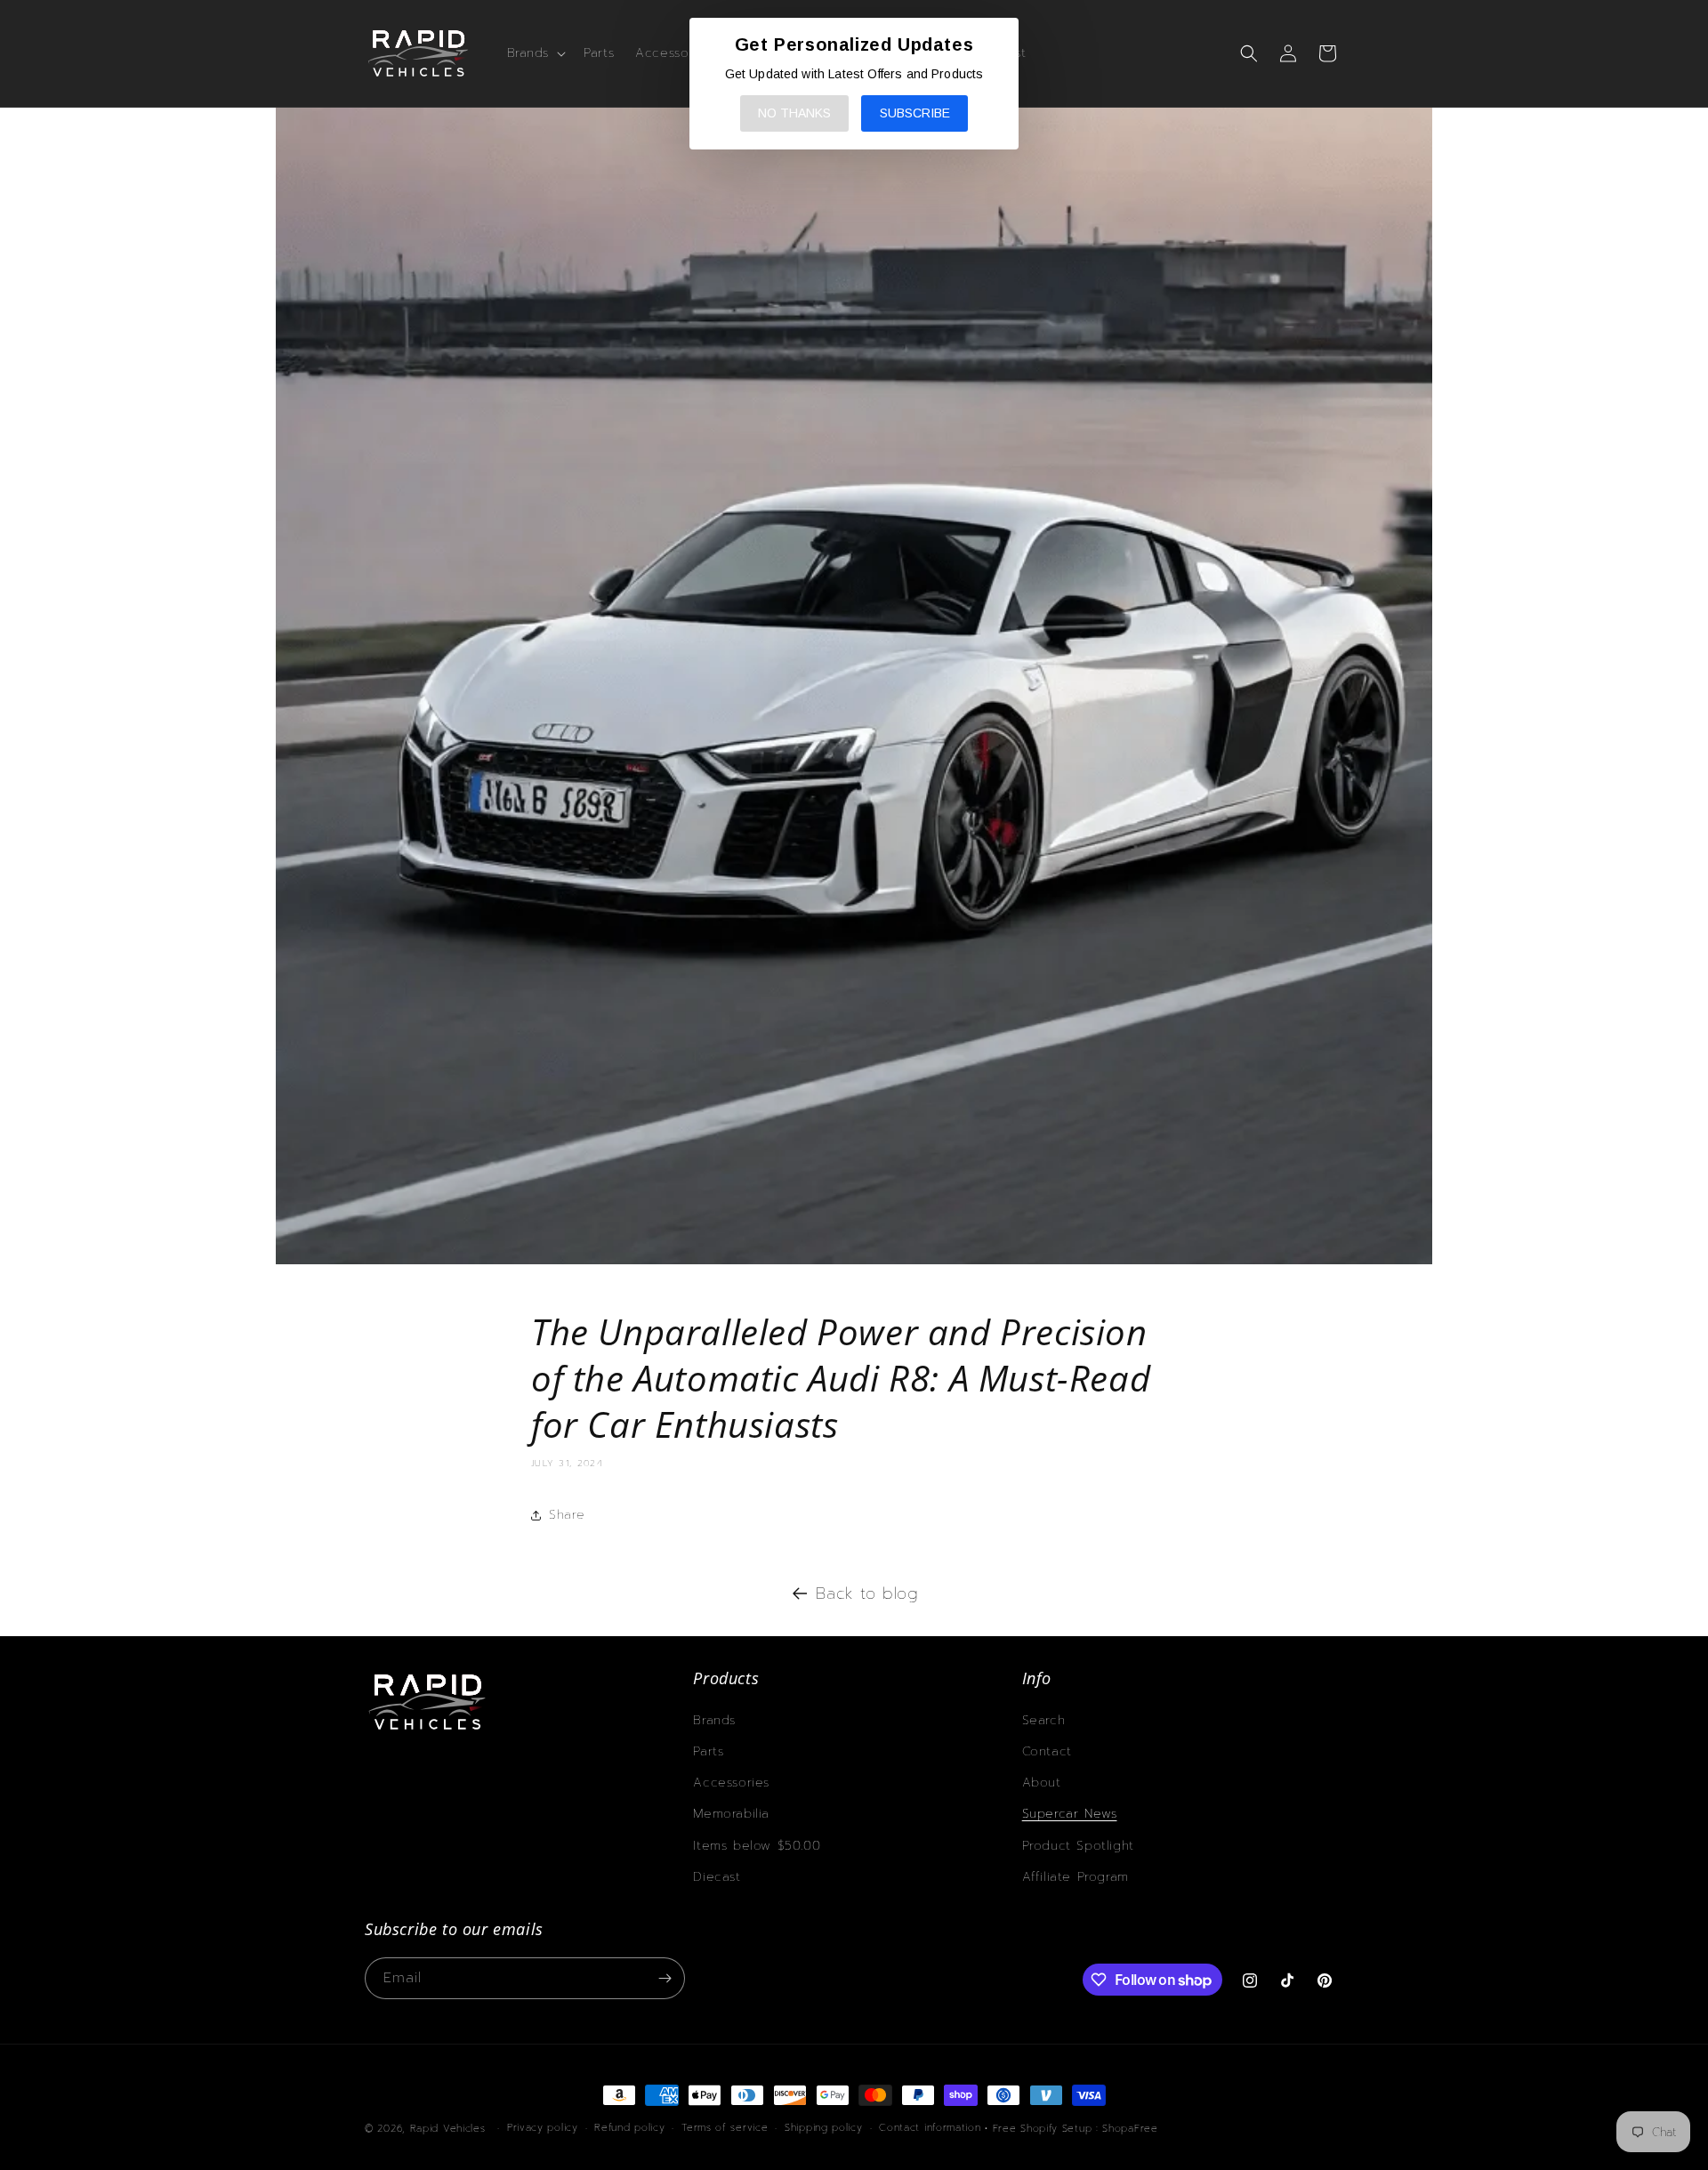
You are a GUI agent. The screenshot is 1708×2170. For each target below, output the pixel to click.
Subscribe (915, 113)
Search (1044, 1720)
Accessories (731, 1783)
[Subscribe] (665, 1978)
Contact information (930, 2128)
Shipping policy (824, 2128)
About (1042, 1783)
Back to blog (867, 1593)
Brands (714, 1720)
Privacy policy (543, 2128)
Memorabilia (731, 1814)
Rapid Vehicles (448, 2129)
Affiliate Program (1076, 1877)
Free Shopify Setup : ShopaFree (1076, 2129)
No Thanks (794, 113)
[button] (535, 53)
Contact (1047, 1751)
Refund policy (629, 2128)
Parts (708, 1751)
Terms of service (725, 2128)
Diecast (717, 1877)
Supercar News (1070, 1814)
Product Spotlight (1078, 1846)
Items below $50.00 (757, 1846)
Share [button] (567, 1515)
